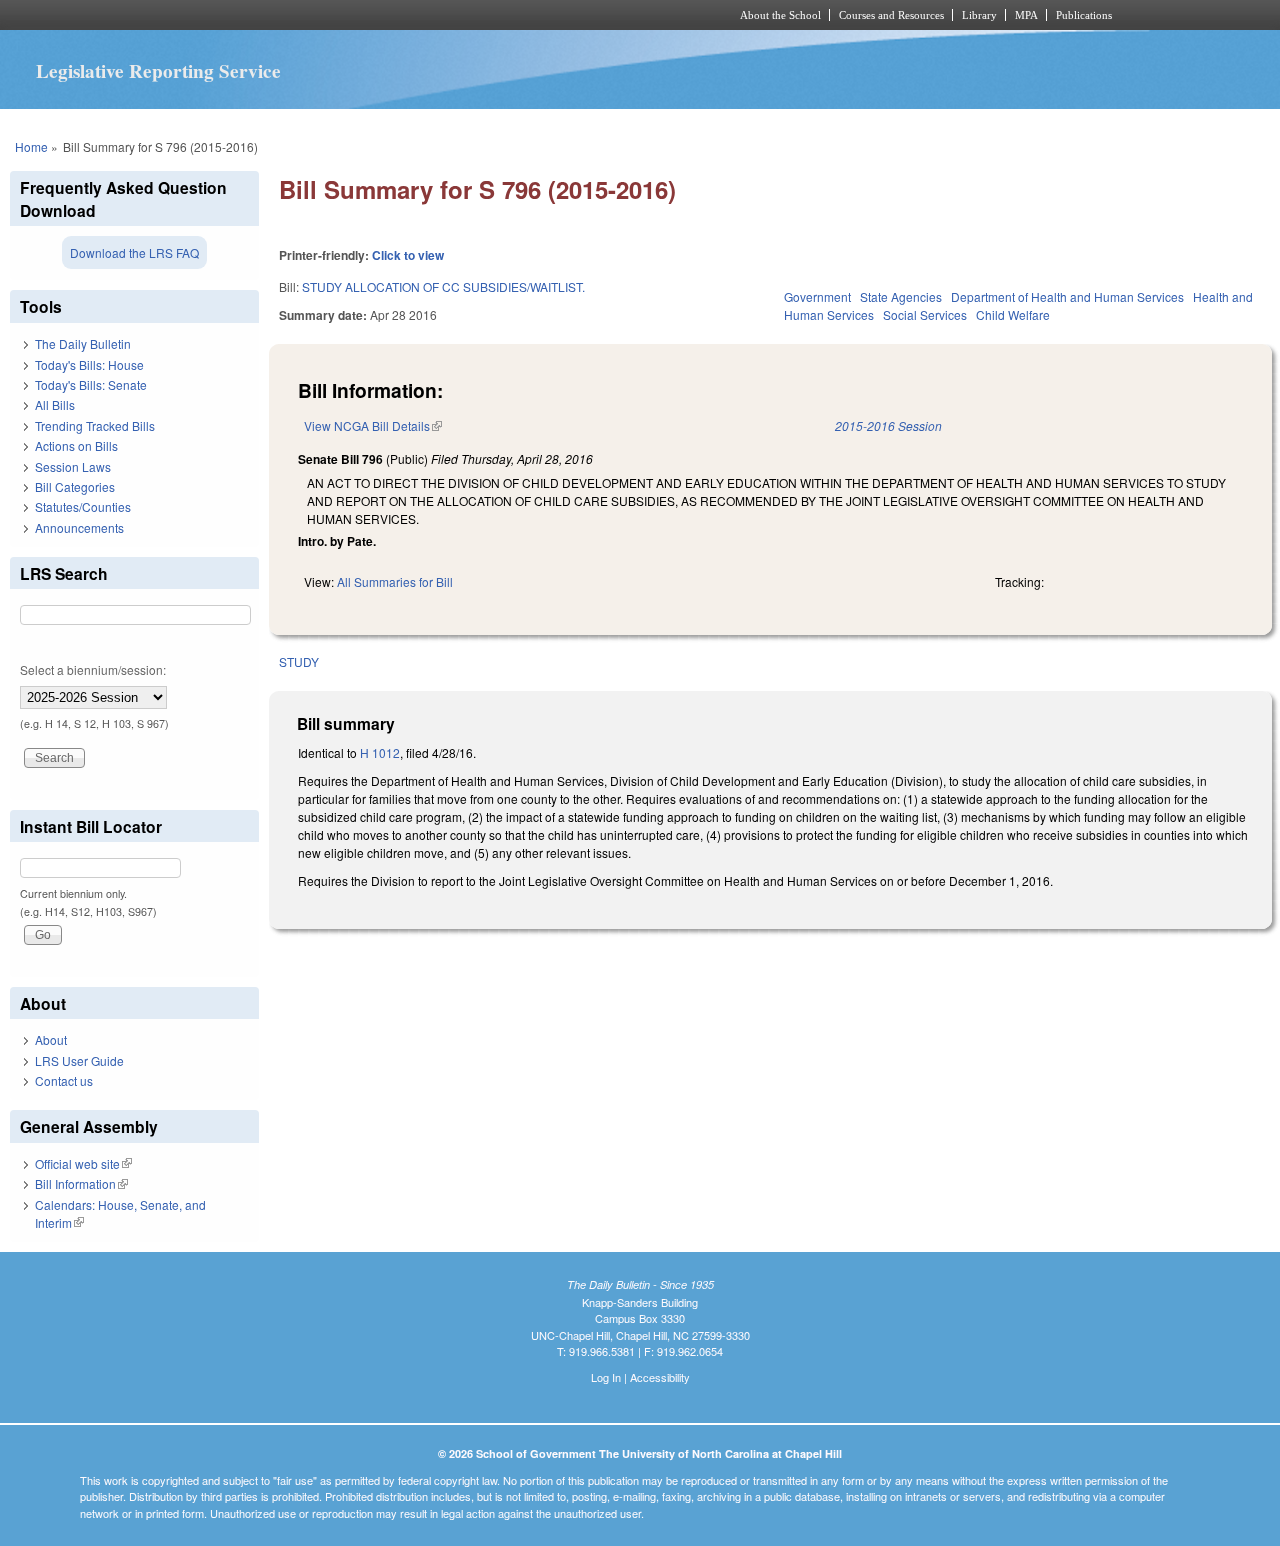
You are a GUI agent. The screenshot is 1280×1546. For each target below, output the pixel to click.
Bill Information (81, 1183)
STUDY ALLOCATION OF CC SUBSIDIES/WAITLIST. (443, 286)
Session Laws (73, 466)
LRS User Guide (79, 1060)
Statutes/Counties (83, 506)
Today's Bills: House (89, 364)
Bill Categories (75, 486)
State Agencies (901, 296)
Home (31, 146)
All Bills (55, 404)
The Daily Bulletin (83, 343)
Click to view (408, 255)
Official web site (83, 1163)
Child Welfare (1013, 314)
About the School (780, 15)
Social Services (925, 314)
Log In (606, 1377)
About (51, 1039)
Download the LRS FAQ (134, 252)
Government (817, 296)
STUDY (299, 661)
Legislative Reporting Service (158, 71)
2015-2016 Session (888, 425)
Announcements (79, 527)
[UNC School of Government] (375, 15)
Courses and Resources (891, 15)
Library (979, 15)
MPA (1026, 15)
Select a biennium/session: (93, 669)
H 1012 (380, 752)
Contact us (64, 1080)
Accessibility (660, 1377)
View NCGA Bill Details (373, 425)
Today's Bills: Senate (91, 384)
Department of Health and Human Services (1067, 296)
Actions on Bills (76, 445)
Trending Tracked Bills (95, 425)
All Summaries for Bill (395, 581)
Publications (1084, 15)
